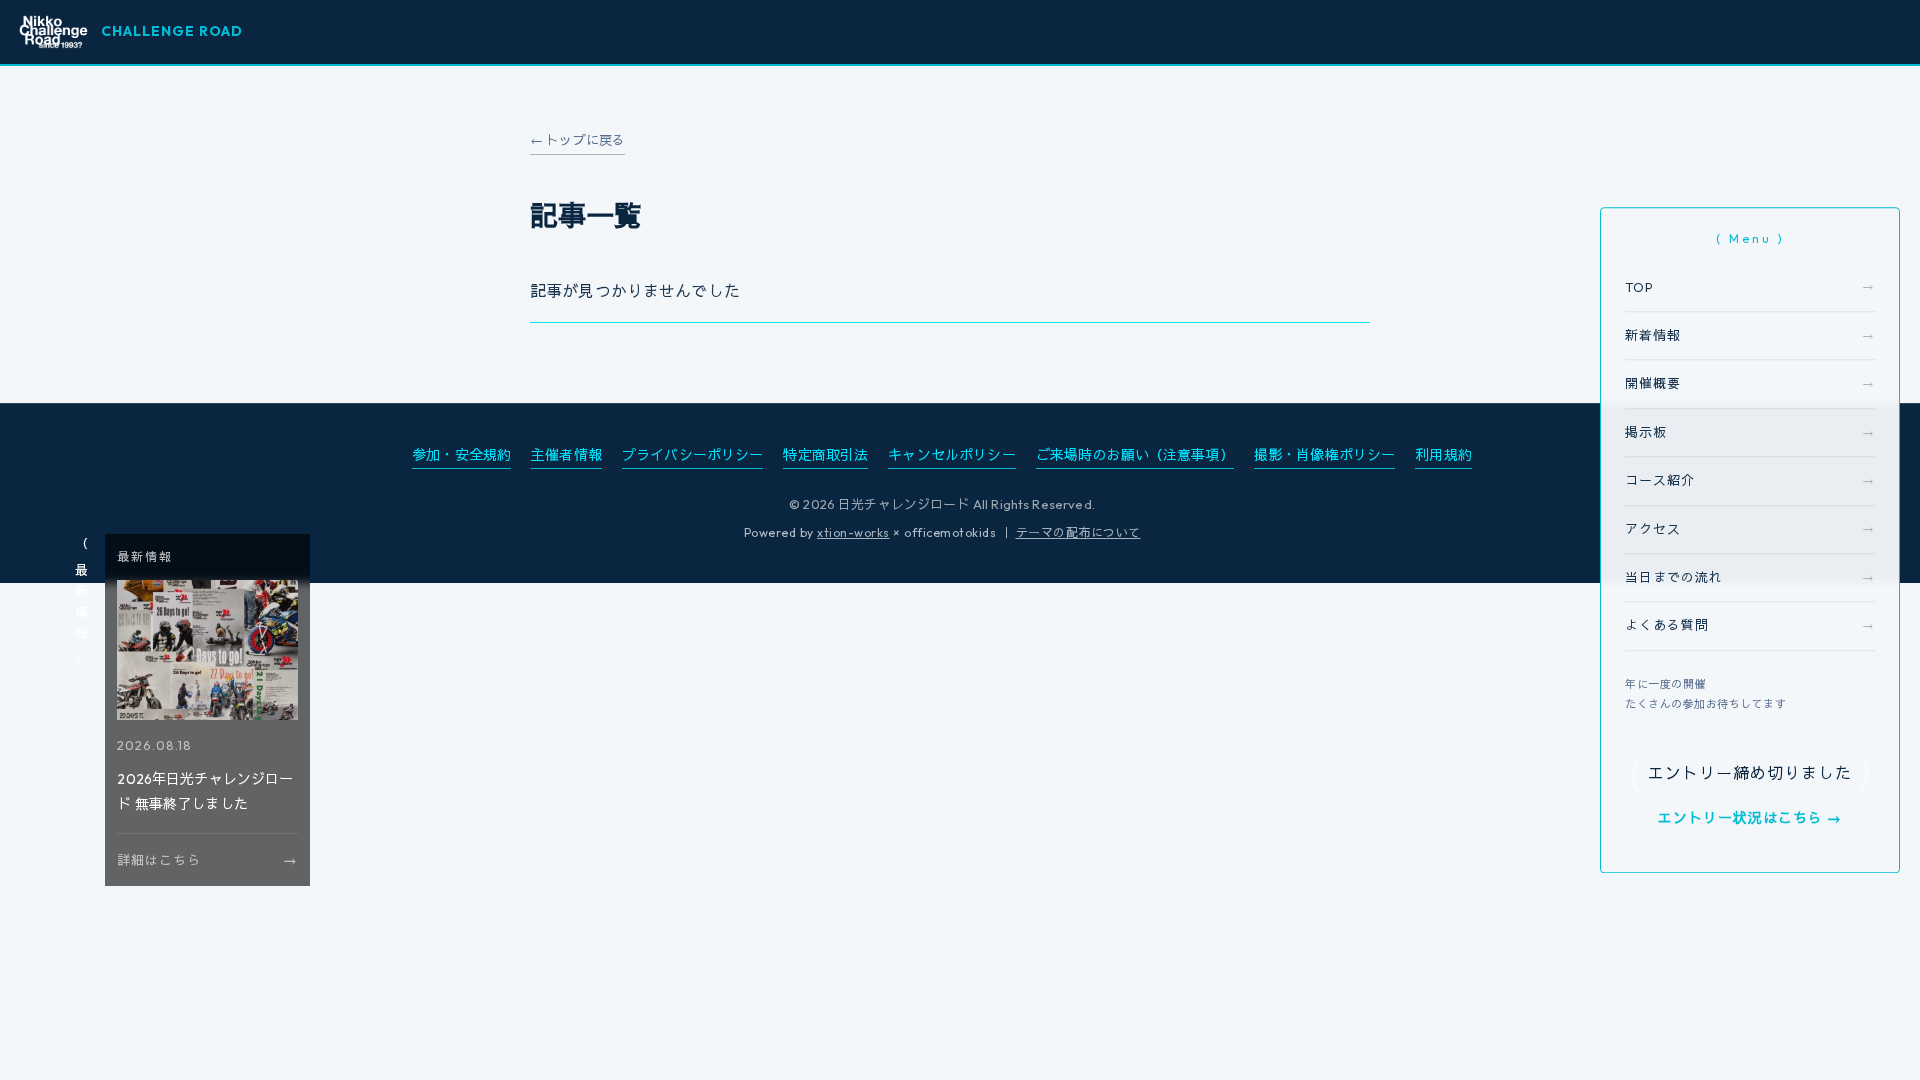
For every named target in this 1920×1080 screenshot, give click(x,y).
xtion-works (853, 532)
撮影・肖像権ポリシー (1325, 455)
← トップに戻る (577, 140)
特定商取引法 (825, 455)
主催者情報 (566, 455)
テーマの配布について (1078, 532)
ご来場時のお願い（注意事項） (1135, 455)
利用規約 (1443, 455)
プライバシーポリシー (693, 455)
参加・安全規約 (461, 455)
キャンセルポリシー (951, 455)
